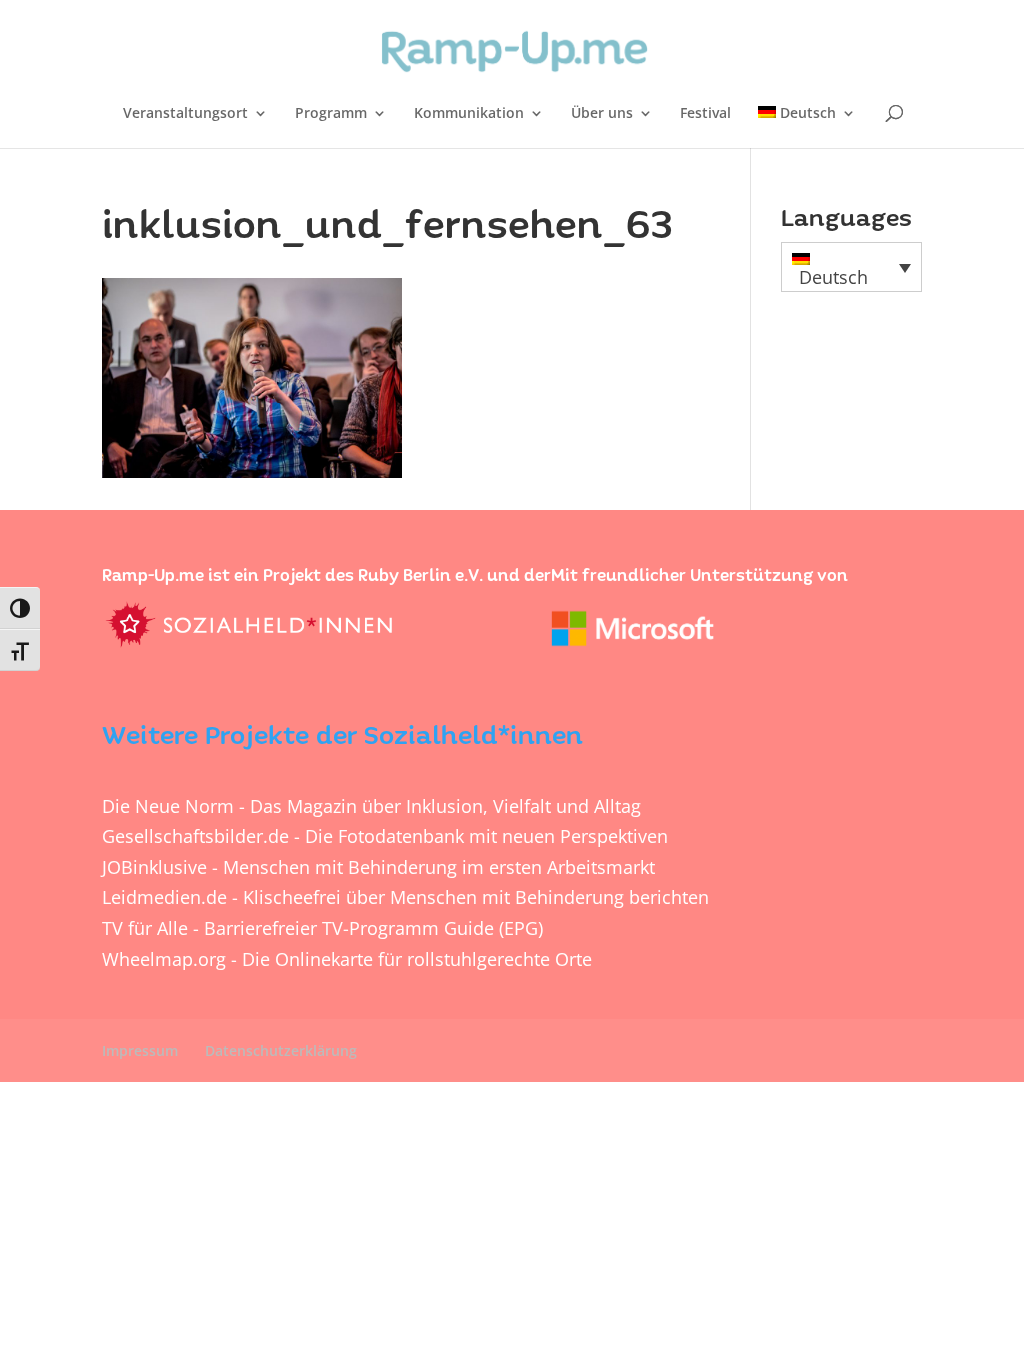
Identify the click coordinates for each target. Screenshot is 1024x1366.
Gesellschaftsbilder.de (195, 836)
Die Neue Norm (168, 806)
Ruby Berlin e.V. (420, 576)
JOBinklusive (154, 867)
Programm (331, 114)
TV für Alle (145, 928)
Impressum (140, 1050)
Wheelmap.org (164, 959)
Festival (705, 114)
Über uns (602, 114)
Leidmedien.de (164, 897)
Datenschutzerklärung (281, 1050)
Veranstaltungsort (185, 114)
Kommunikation (469, 114)
